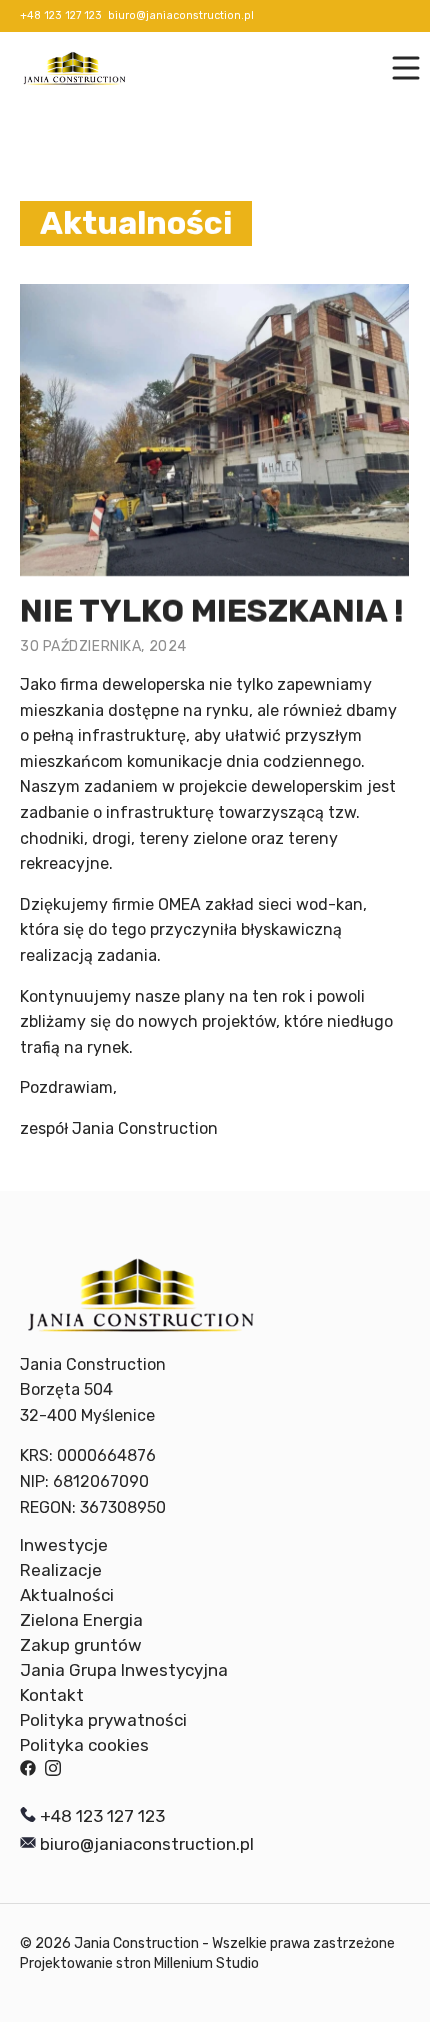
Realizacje (61, 1570)
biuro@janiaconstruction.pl (181, 16)
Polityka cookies (84, 1745)
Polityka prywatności (103, 1720)
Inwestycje (64, 1545)
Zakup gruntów (81, 1645)
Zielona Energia (81, 1620)
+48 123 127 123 (61, 16)
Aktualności (67, 1595)
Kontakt (52, 1695)
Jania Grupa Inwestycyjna (124, 1670)
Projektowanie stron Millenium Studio (139, 1963)
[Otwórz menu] (398, 68)
